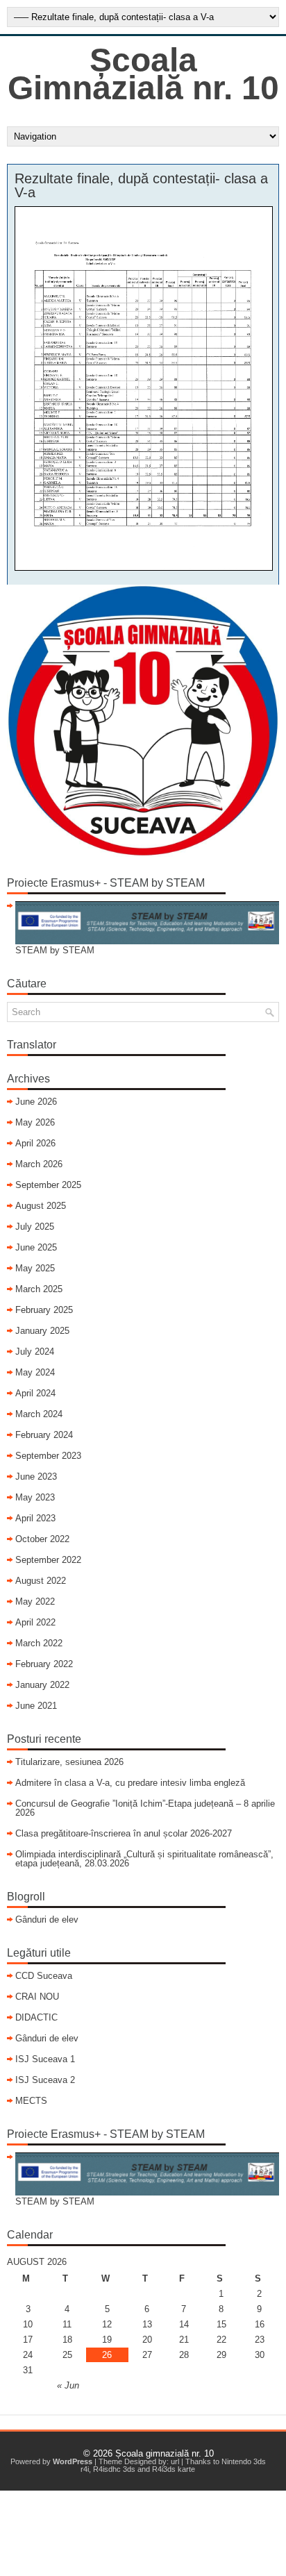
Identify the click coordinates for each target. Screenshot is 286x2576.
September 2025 (48, 1185)
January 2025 (42, 1331)
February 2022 (44, 1664)
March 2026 (39, 1164)
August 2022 (41, 1581)
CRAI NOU (37, 1997)
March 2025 (39, 1289)
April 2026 (35, 1143)
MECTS (31, 2101)
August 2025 (41, 1206)
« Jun (68, 2385)
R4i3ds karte (174, 2469)
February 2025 (44, 1310)
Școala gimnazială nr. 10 (165, 2453)
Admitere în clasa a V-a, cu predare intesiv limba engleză (130, 1783)
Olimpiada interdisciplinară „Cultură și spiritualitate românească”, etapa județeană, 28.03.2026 (144, 1859)
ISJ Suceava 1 (45, 2059)
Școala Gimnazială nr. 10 (143, 74)
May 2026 (35, 1122)
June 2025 (36, 1247)
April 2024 (35, 1393)
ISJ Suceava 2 (45, 2080)
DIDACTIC (36, 2017)
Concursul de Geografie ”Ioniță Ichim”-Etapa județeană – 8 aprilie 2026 (145, 1808)
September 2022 (48, 1560)
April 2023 (35, 1518)
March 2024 (39, 1414)
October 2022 (42, 1539)
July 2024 (35, 1352)
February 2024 (44, 1435)
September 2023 (48, 1456)
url (175, 2461)
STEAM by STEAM (55, 950)
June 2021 (36, 1706)
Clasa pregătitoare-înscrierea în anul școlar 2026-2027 (124, 1833)
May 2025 (35, 1268)
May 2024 (35, 1372)
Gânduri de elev (47, 1920)
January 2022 (42, 1685)
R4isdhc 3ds (114, 2469)
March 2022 (39, 1643)
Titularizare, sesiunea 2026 (69, 1762)
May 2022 (35, 1601)
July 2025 (35, 1227)
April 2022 (35, 1622)
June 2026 (36, 1102)
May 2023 (35, 1497)
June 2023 (36, 1477)
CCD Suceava (44, 1976)
